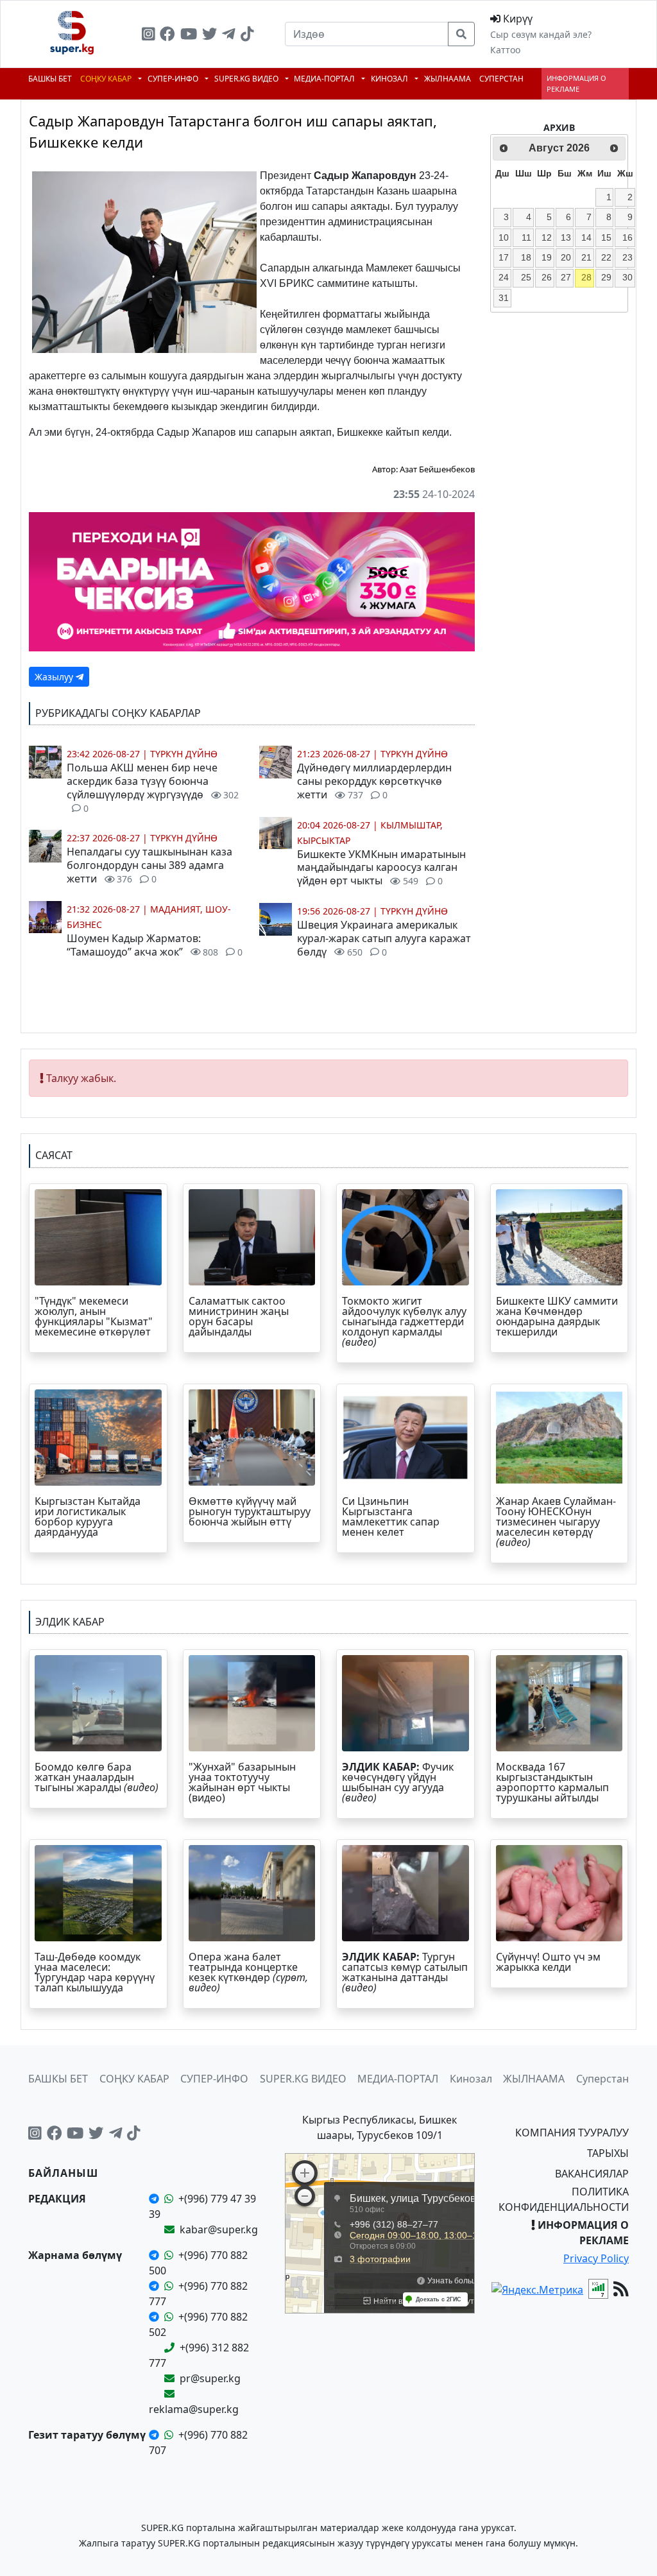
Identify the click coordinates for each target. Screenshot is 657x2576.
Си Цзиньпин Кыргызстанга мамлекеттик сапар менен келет (391, 1516)
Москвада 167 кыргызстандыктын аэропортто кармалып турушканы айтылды (552, 1782)
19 (547, 257)
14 (586, 237)
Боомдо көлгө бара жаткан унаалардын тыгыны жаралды (98, 1777)
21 (586, 257)
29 (606, 277)
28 (586, 277)
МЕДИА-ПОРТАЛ (325, 79)
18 (526, 257)
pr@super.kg (210, 2378)
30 (627, 277)
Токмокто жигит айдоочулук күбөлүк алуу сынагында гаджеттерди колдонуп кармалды (404, 1321)
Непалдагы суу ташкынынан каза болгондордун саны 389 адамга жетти (149, 865)
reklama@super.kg (194, 2409)
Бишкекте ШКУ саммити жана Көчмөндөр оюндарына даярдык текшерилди (557, 1316)
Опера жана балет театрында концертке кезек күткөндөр (248, 1972)
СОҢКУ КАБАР (107, 79)
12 (547, 237)
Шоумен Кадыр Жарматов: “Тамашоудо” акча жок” (155, 945)
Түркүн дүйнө (184, 754)
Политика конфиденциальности (564, 2199)
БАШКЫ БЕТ (50, 79)
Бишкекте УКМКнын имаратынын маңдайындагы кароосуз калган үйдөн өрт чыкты (381, 868)
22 (606, 257)
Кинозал (390, 79)
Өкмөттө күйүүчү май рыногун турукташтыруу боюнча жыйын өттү (250, 1511)
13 (566, 237)
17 (504, 257)
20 (566, 257)
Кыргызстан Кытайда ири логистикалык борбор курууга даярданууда (88, 1516)
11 (526, 237)
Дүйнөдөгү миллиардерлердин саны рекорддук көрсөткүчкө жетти (374, 781)
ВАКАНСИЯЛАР (592, 2174)
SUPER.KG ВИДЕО (247, 79)
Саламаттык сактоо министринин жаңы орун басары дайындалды (239, 1316)
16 (627, 237)
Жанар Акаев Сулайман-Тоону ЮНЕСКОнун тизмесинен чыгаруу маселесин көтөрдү (556, 1522)
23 (627, 257)
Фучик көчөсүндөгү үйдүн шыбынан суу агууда (398, 1782)
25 (526, 277)
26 (547, 277)
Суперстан (501, 79)
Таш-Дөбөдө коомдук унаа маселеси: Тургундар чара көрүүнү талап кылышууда (95, 1972)
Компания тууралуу (572, 2133)
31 (504, 298)
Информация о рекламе (576, 83)
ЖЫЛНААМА (448, 79)
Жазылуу (55, 677)
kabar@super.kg (219, 2229)
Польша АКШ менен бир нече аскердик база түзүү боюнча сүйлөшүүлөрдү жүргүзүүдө (153, 787)
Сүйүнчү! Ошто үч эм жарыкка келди (548, 1962)
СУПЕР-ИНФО (174, 79)
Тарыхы (608, 2153)
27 (566, 277)
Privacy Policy (596, 2258)
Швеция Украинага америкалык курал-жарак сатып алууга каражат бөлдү (384, 938)
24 (504, 277)
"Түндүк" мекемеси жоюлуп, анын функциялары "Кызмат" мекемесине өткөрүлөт (94, 1316)
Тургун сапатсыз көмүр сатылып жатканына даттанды (405, 1972)
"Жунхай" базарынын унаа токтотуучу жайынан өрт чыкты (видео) (242, 1782)
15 (606, 237)
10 (504, 237)
